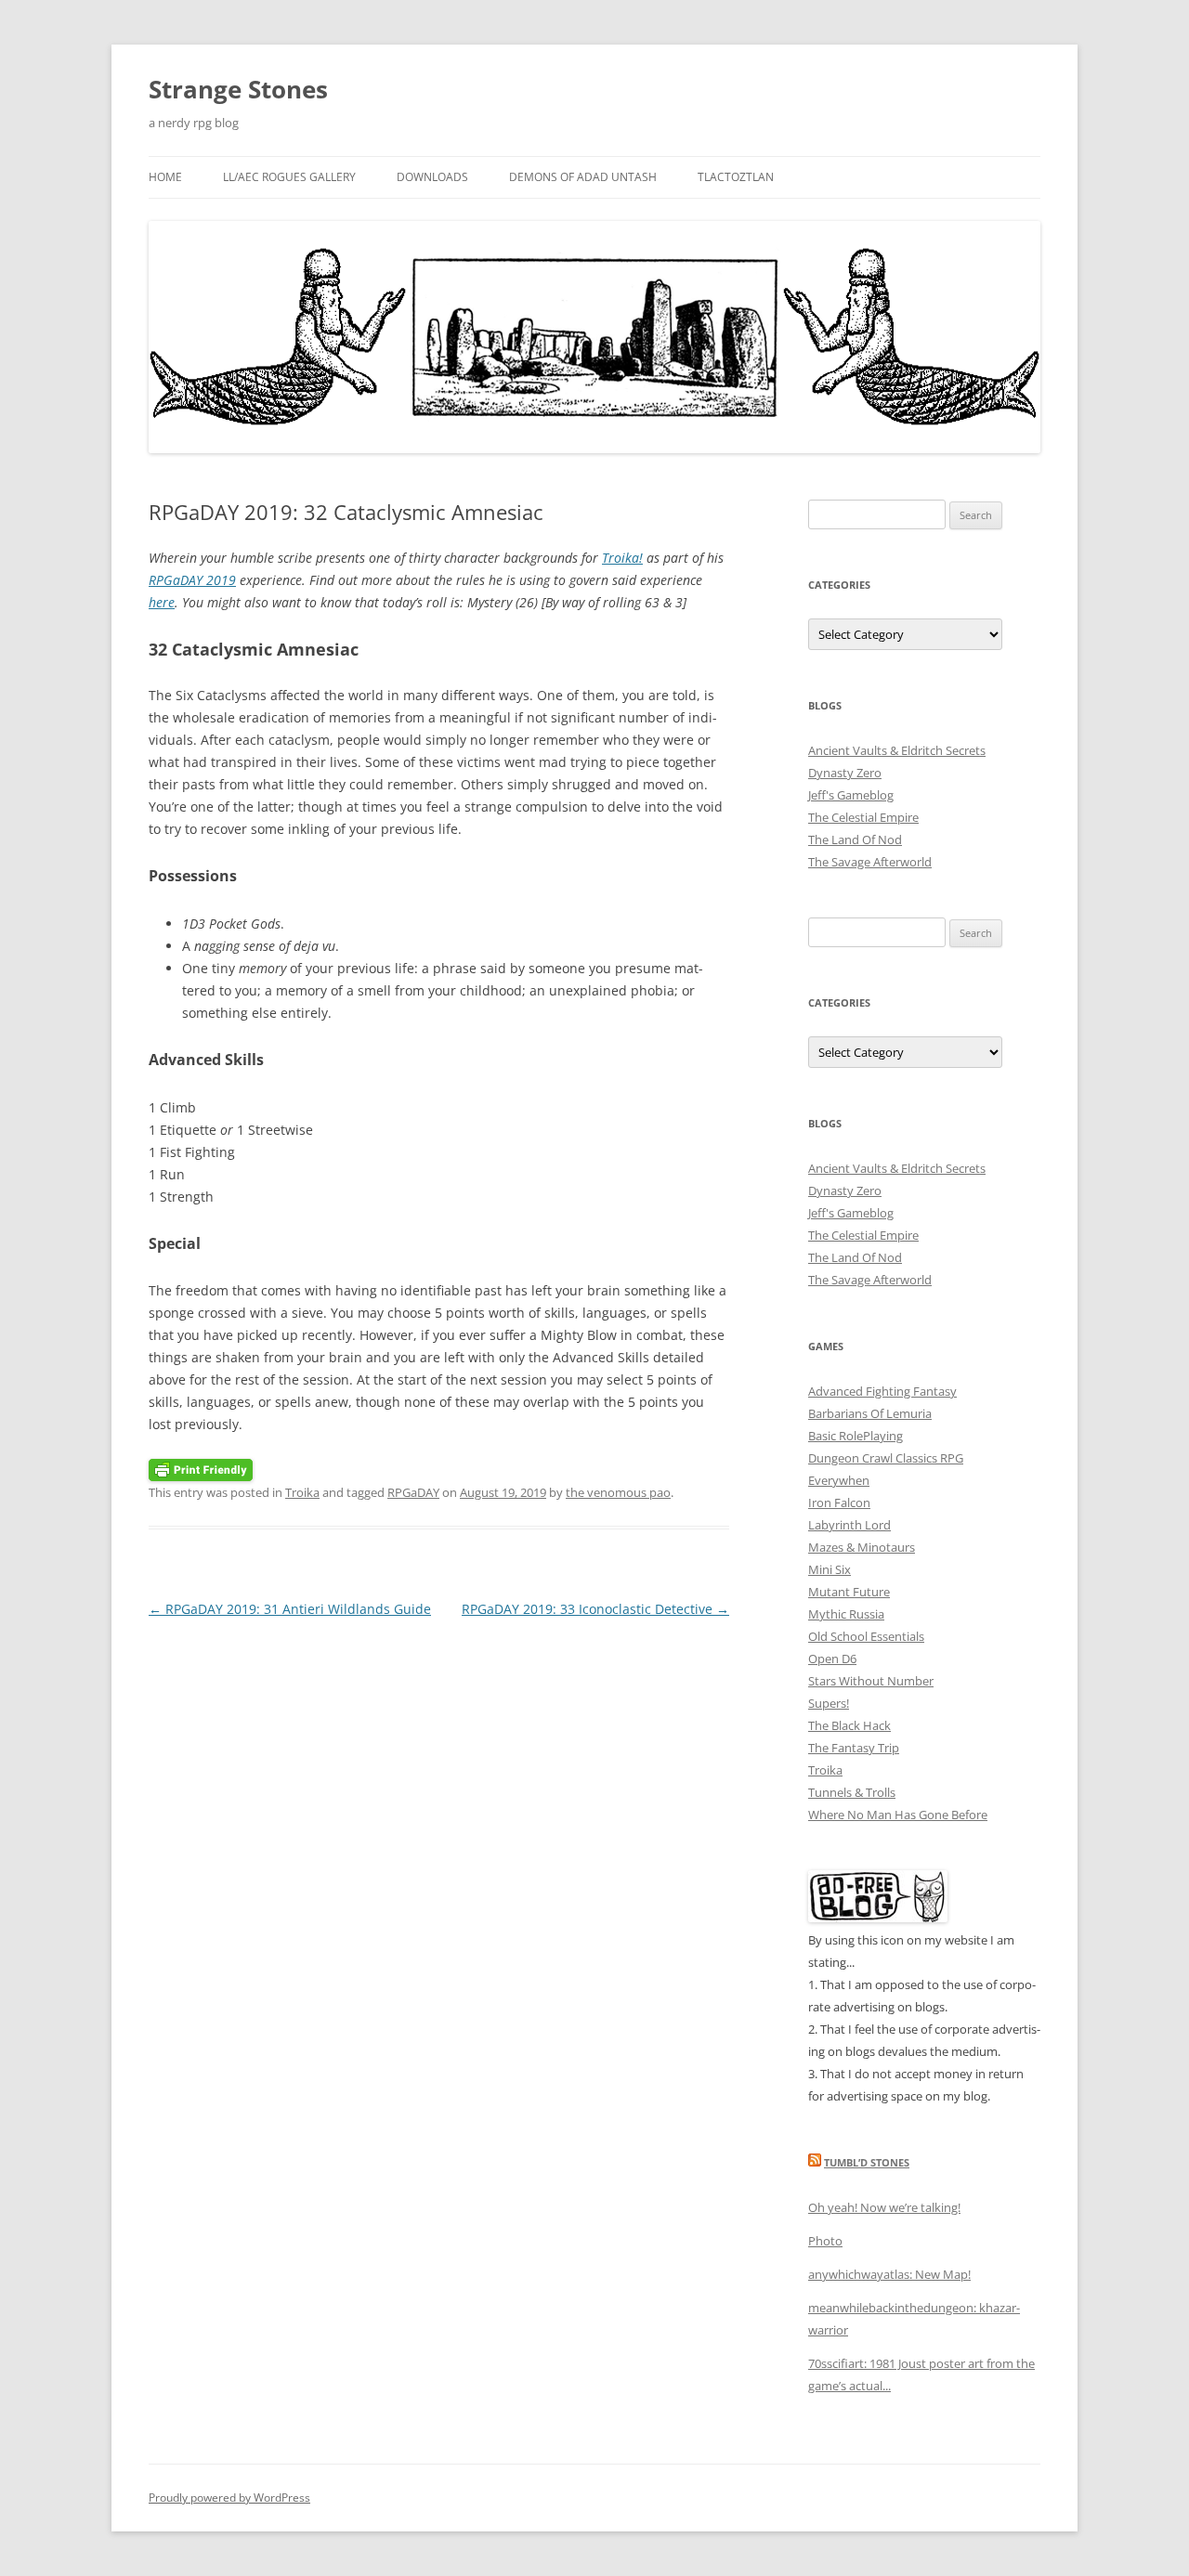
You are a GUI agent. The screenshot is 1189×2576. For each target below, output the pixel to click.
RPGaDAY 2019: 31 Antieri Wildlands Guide (290, 1609)
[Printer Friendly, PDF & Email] (201, 1469)
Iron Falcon (839, 1503)
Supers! (829, 1703)
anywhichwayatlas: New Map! (889, 2274)
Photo (825, 2241)
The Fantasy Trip (854, 1748)
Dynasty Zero (845, 773)
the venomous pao (618, 1492)
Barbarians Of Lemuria (870, 1413)
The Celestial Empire (863, 817)
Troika (302, 1492)
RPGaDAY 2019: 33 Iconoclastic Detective (595, 1609)
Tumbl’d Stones (867, 2162)
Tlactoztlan (736, 177)
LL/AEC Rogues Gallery (289, 177)
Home (165, 177)
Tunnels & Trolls (852, 1792)
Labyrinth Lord (849, 1525)
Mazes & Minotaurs (862, 1547)
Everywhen (839, 1480)
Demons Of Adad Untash (583, 177)
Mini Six (830, 1569)
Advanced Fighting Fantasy (882, 1391)
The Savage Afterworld (870, 862)
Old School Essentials (866, 1636)
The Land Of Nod (855, 839)
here (162, 602)
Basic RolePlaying (856, 1436)
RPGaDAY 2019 (192, 580)
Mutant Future (849, 1592)
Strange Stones (238, 89)
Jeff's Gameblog (851, 795)
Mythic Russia (846, 1614)
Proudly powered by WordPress (229, 2498)
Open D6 (832, 1659)
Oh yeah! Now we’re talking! (884, 2207)
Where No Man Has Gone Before (898, 1815)
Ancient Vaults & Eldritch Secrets (897, 750)
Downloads (432, 177)
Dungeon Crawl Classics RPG (886, 1458)
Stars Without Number (871, 1681)
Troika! (622, 558)
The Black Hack (849, 1725)
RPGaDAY (413, 1492)
